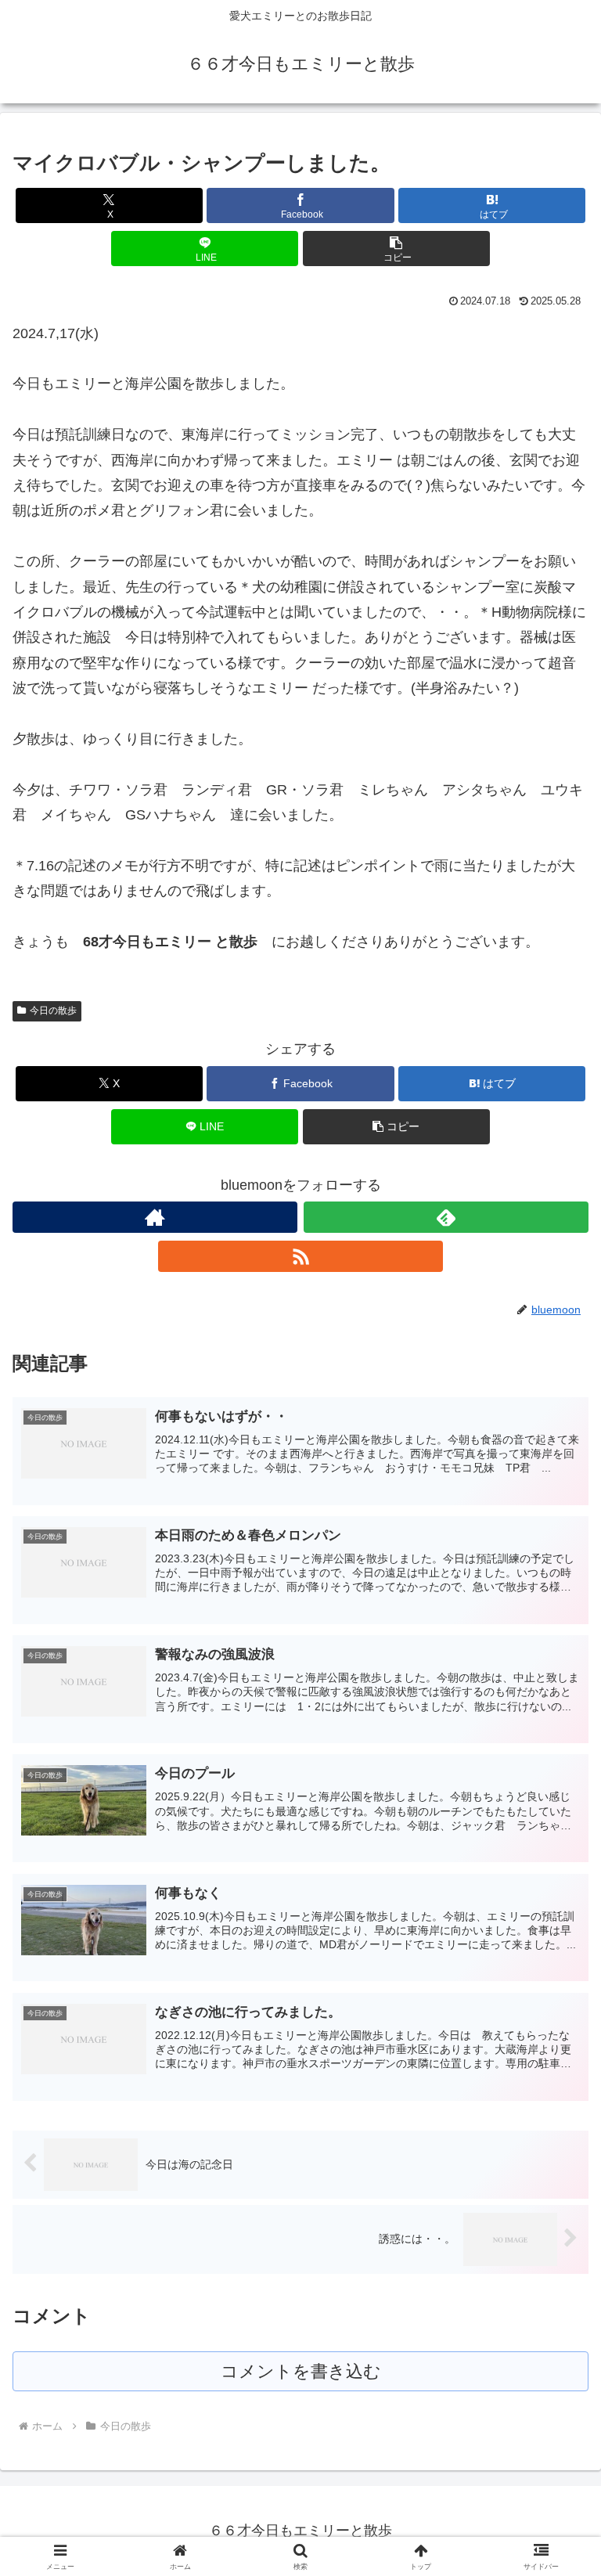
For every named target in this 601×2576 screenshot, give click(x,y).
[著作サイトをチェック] (155, 1217)
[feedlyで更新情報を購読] (446, 1217)
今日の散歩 (53, 1011)
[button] (396, 249)
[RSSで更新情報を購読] (300, 1256)
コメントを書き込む (301, 2371)
